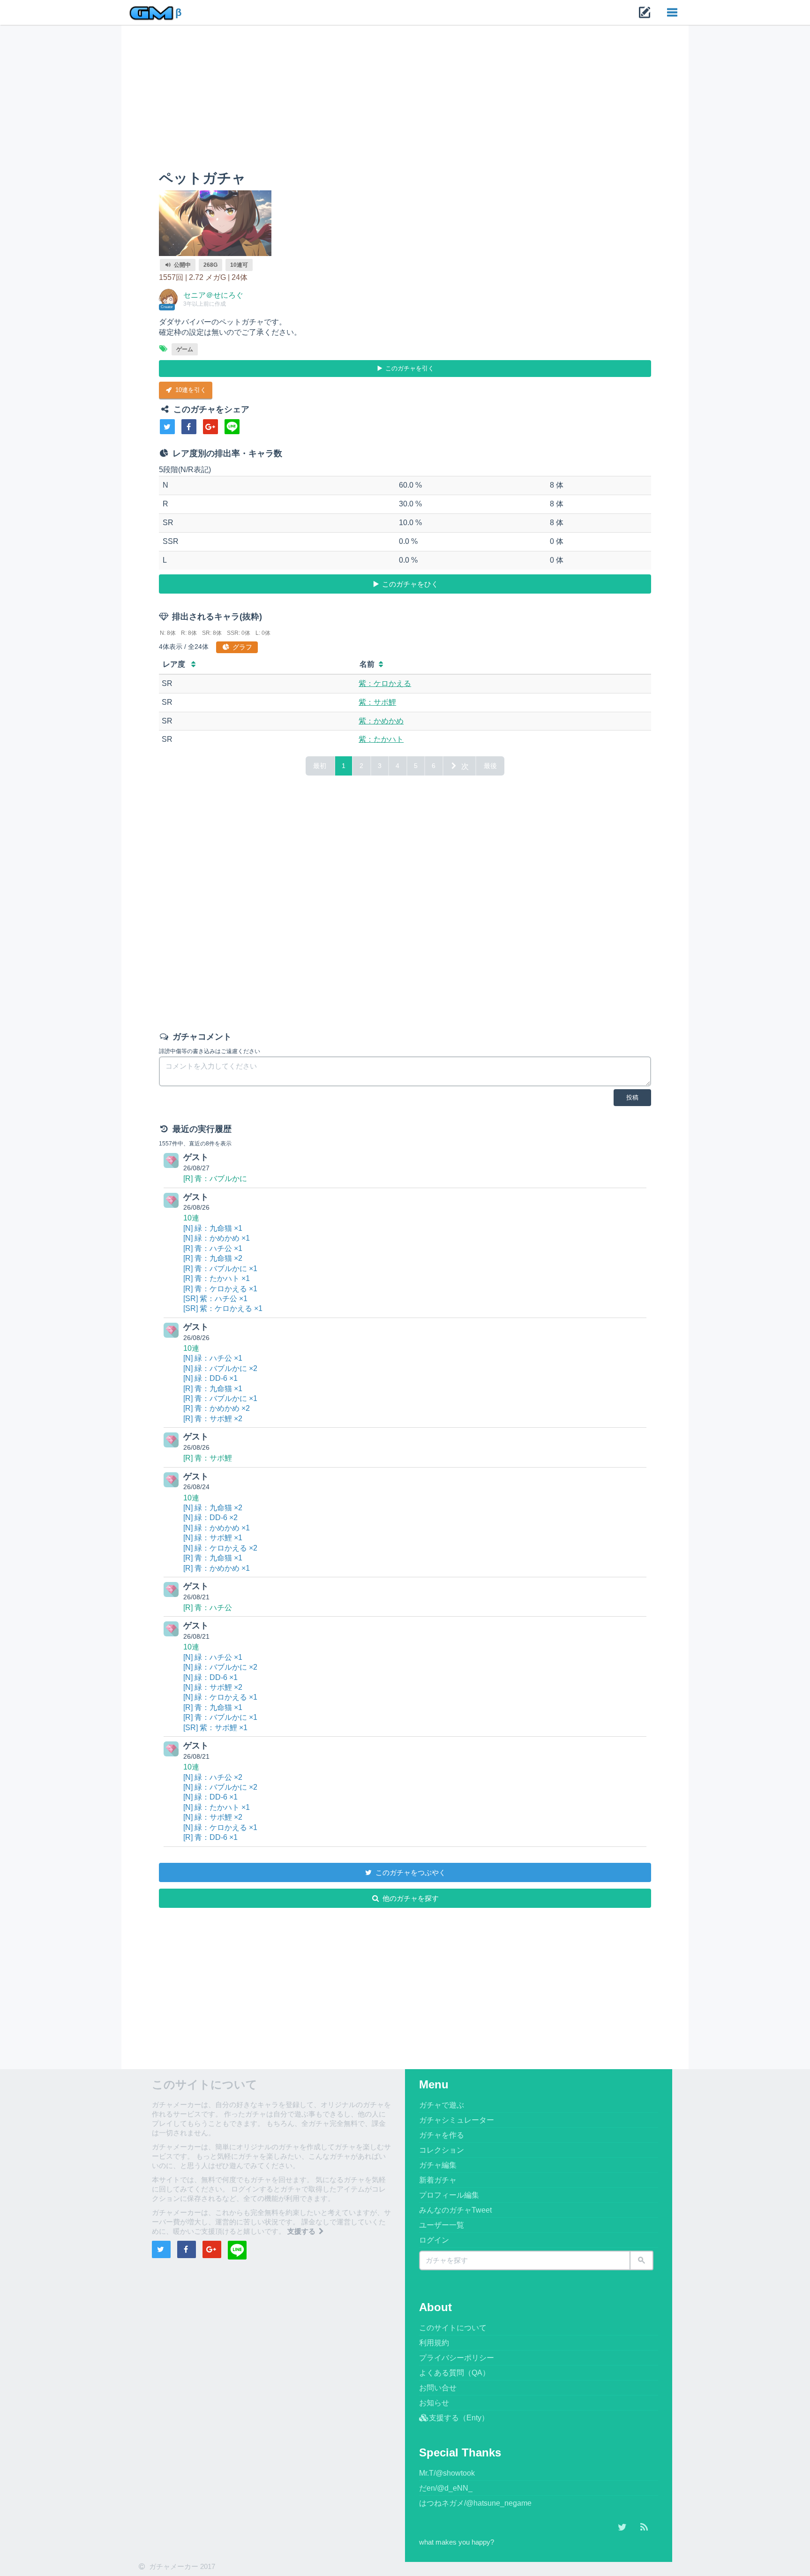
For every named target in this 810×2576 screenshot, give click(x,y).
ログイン (434, 2240)
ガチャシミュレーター (457, 2120)
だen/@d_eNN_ (446, 2488)
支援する (302, 2231)
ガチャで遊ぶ (442, 2105)
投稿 (632, 1097)
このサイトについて (453, 2328)
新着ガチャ (438, 2180)
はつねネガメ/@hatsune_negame (475, 2503)
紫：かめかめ (381, 721)
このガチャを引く (409, 368)
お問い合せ (438, 2388)
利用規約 (434, 2343)
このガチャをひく (409, 584)
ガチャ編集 (438, 2165)
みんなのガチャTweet (455, 2210)
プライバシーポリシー (457, 2358)
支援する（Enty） (459, 2418)
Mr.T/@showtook (447, 2473)
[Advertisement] (405, 100)
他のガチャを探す (410, 1898)
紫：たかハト (381, 739)
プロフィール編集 (449, 2195)
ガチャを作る (442, 2135)
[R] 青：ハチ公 (208, 1608)
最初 (320, 766)
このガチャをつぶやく (410, 1872)
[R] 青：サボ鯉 (208, 1458)
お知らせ (434, 2403)
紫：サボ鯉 (377, 702)
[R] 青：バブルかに (215, 1179)
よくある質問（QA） (454, 2373)
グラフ (241, 647)
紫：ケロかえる (385, 683)
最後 (490, 766)
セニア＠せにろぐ (213, 295)
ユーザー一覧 (442, 2225)
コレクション (442, 2150)
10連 (191, 1218)
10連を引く (190, 390)
